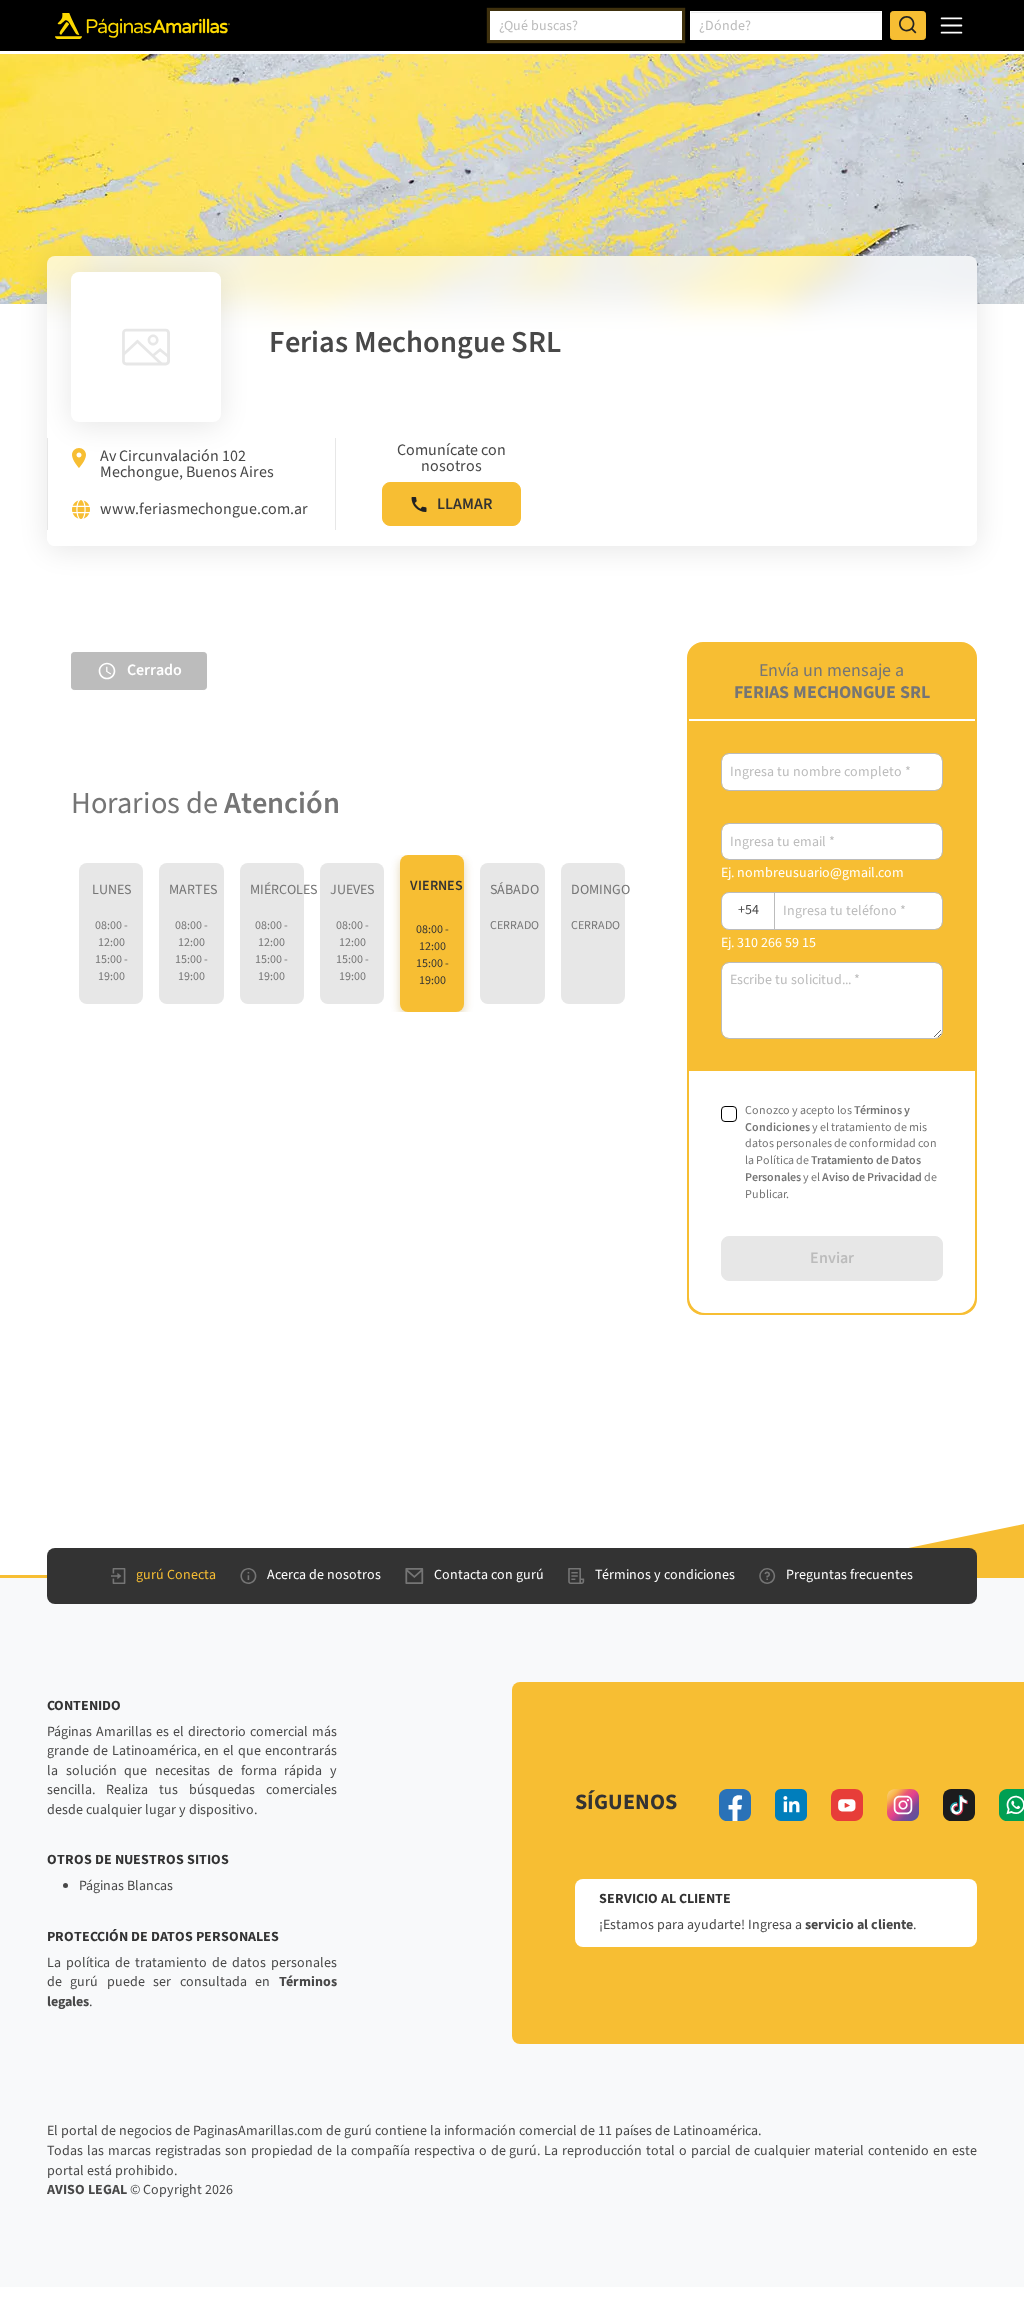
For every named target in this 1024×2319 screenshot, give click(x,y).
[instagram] (903, 1805)
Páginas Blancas (126, 1886)
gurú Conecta (176, 1575)
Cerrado (154, 670)
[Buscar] (908, 26)
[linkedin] (791, 1805)
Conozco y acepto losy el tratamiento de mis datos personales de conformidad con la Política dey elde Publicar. (841, 1153)
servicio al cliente (859, 1925)
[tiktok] (959, 1805)
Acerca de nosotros (324, 1575)
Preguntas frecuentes (849, 1575)
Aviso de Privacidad (872, 1177)
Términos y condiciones (665, 1575)
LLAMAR (464, 504)
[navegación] (951, 25)
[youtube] (847, 1805)
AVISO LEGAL (87, 2190)
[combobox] (586, 26)
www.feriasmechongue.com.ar (204, 510)
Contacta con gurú (489, 1575)
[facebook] (735, 1805)
